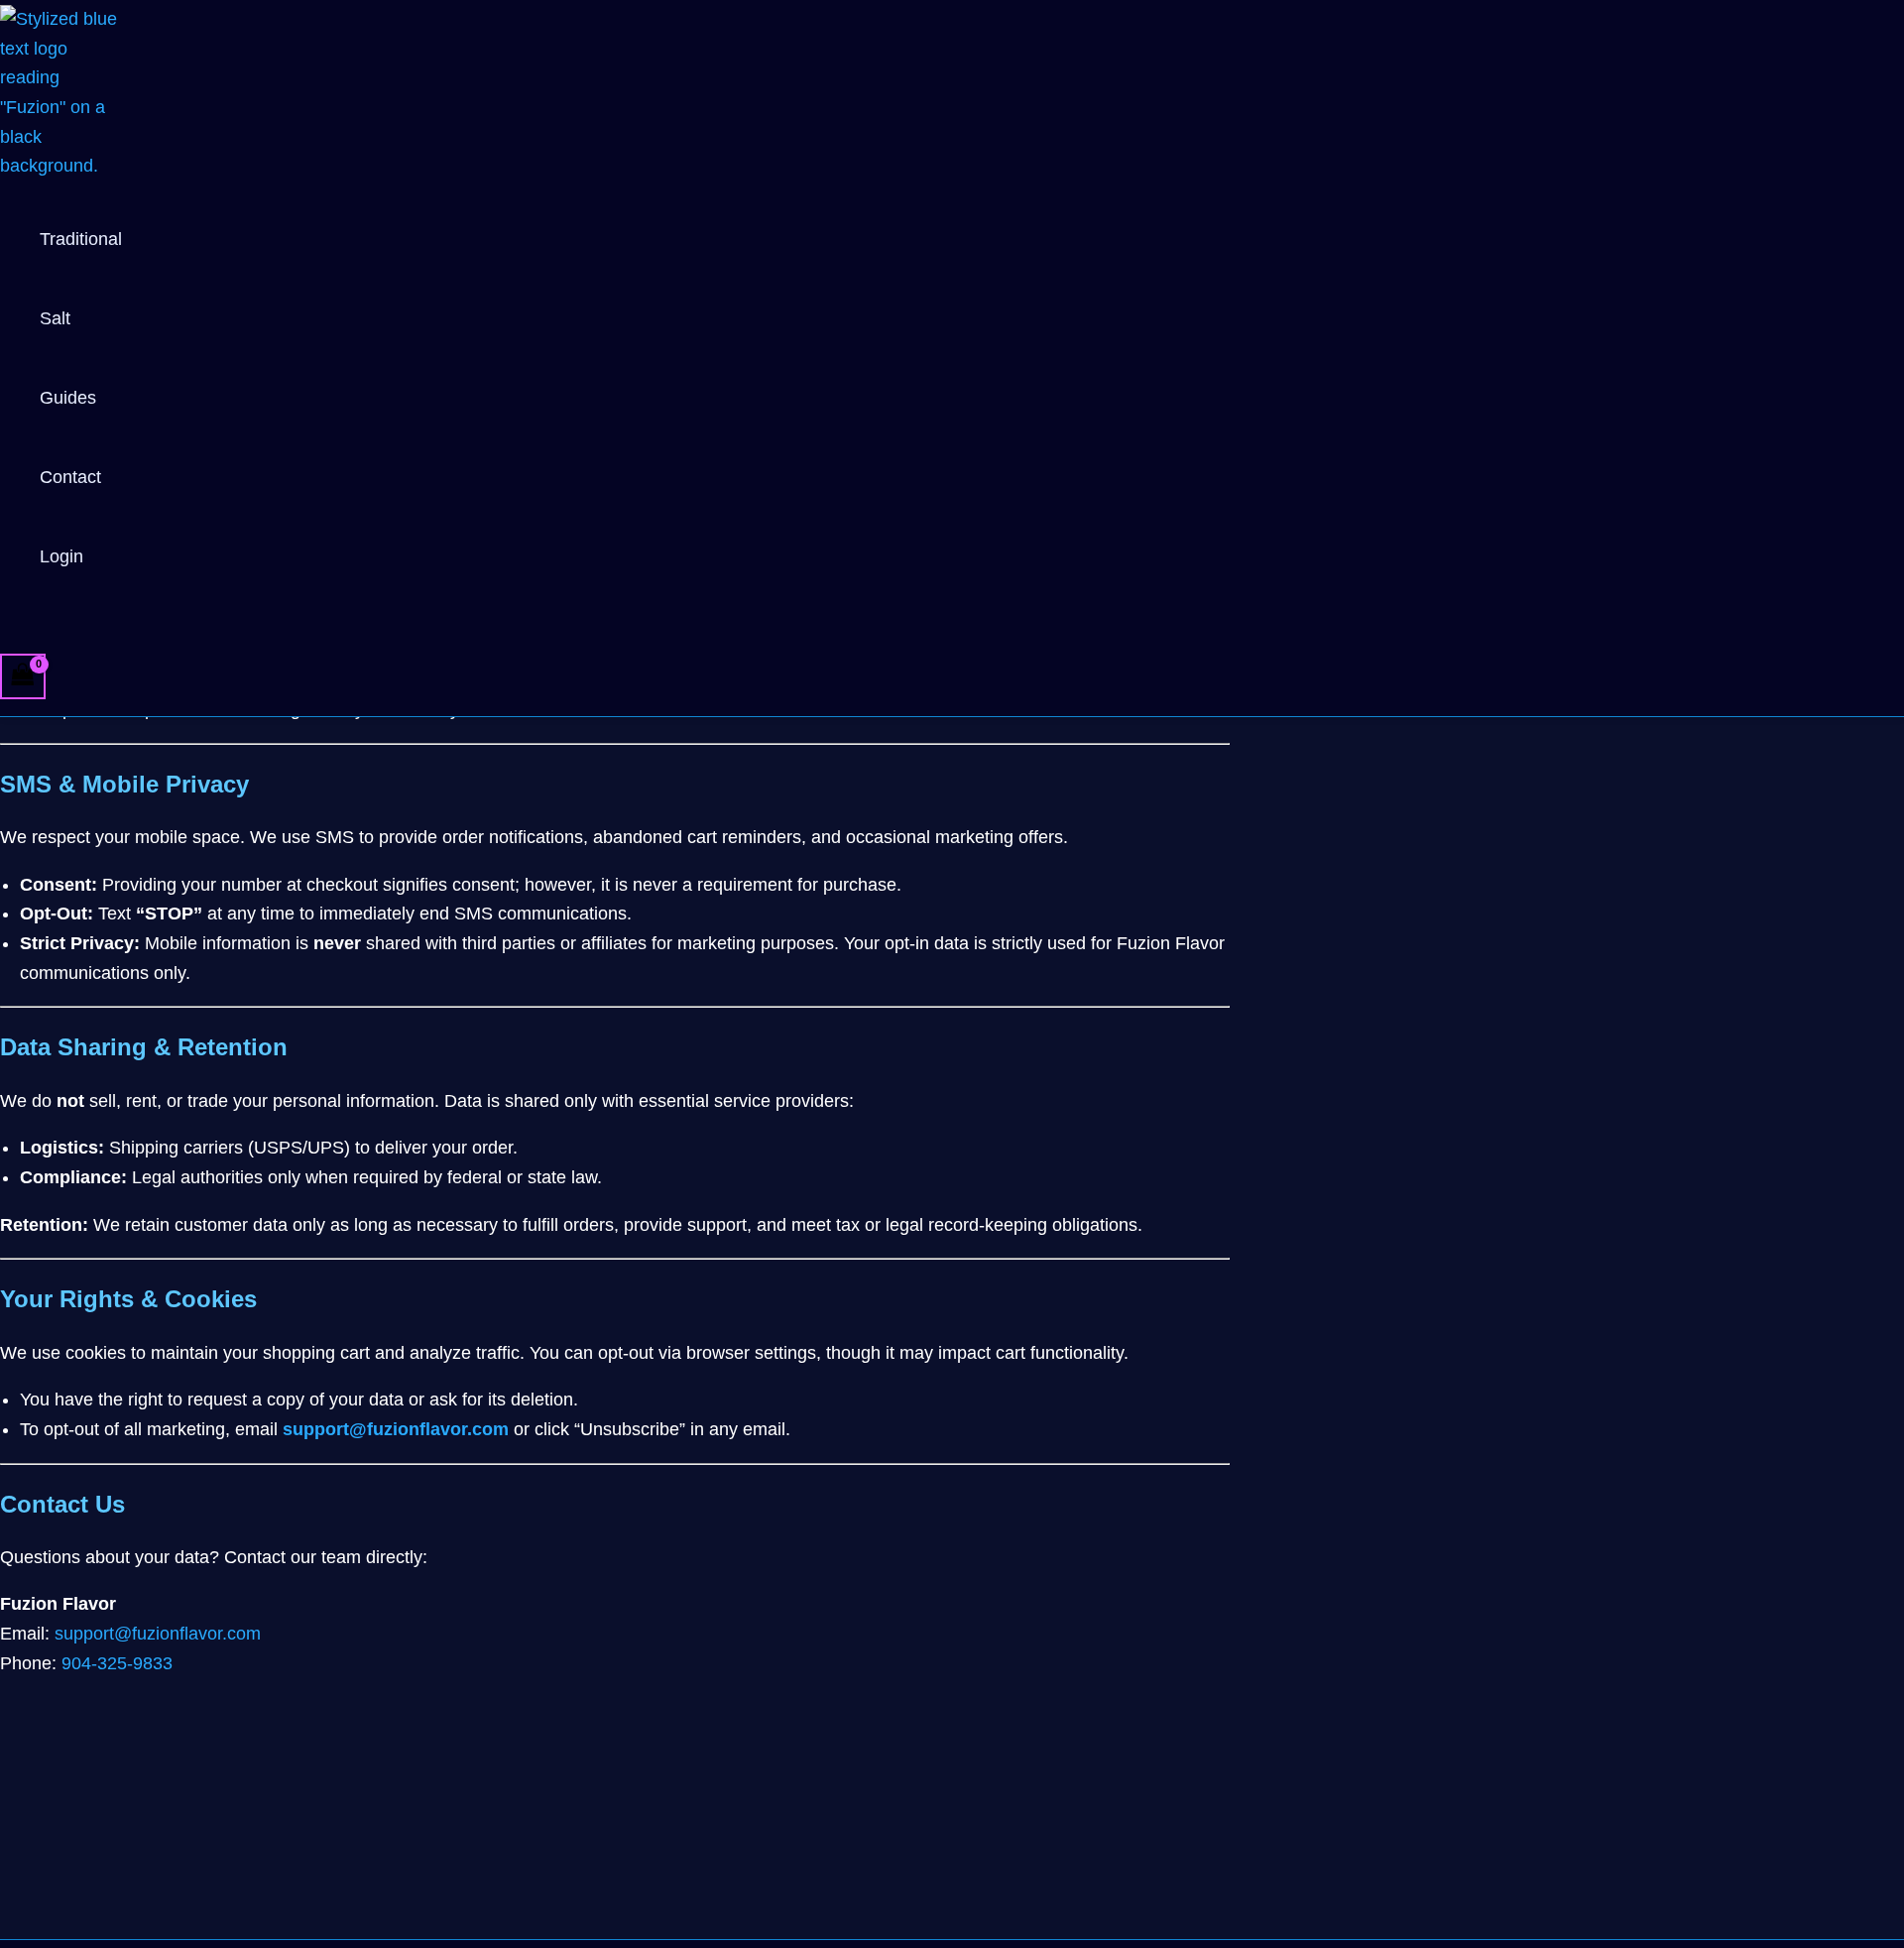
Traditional (81, 239)
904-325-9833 (117, 1663)
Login (61, 556)
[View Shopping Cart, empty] (23, 676)
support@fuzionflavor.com (396, 1429)
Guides (68, 398)
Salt (55, 318)
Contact (70, 477)
